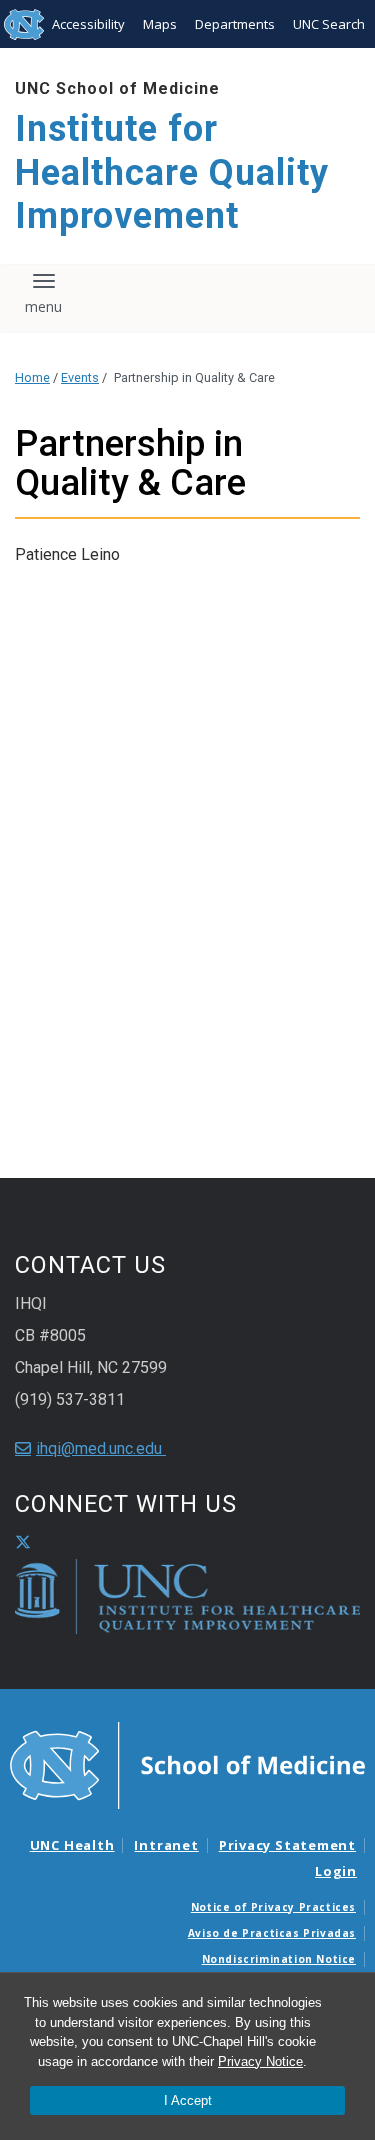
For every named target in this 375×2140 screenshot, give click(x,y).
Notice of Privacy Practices (273, 1907)
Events (80, 377)
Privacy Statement (287, 1845)
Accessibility (88, 24)
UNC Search (329, 24)
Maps (160, 24)
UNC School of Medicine (117, 88)
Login (336, 1871)
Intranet (166, 1845)
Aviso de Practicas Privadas (272, 1933)
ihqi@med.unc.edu (101, 1448)
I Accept (188, 2100)
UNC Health (72, 1845)
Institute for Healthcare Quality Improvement (172, 172)
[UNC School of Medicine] (187, 1764)
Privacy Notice (260, 2061)
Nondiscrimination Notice (279, 1959)
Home (32, 377)
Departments (235, 24)
